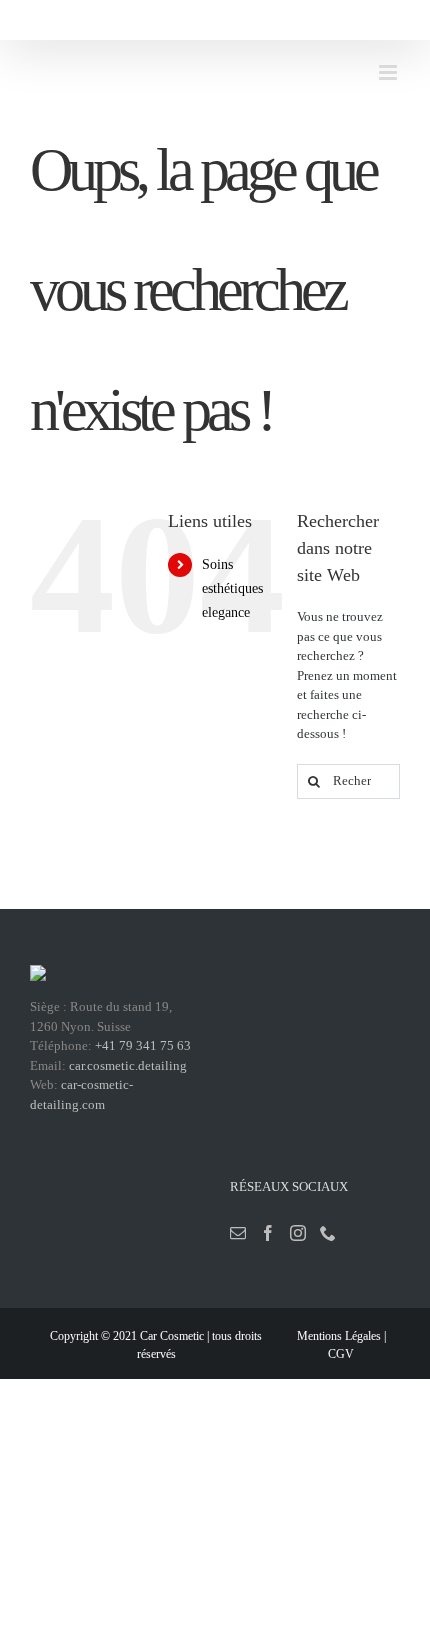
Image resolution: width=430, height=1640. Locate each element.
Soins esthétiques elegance (232, 588)
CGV (341, 1354)
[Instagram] (298, 1233)
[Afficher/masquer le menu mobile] (389, 72)
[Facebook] (268, 1233)
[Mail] (238, 1233)
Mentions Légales (339, 1336)
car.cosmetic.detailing (128, 1065)
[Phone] (328, 1233)
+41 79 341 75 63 (143, 1045)
